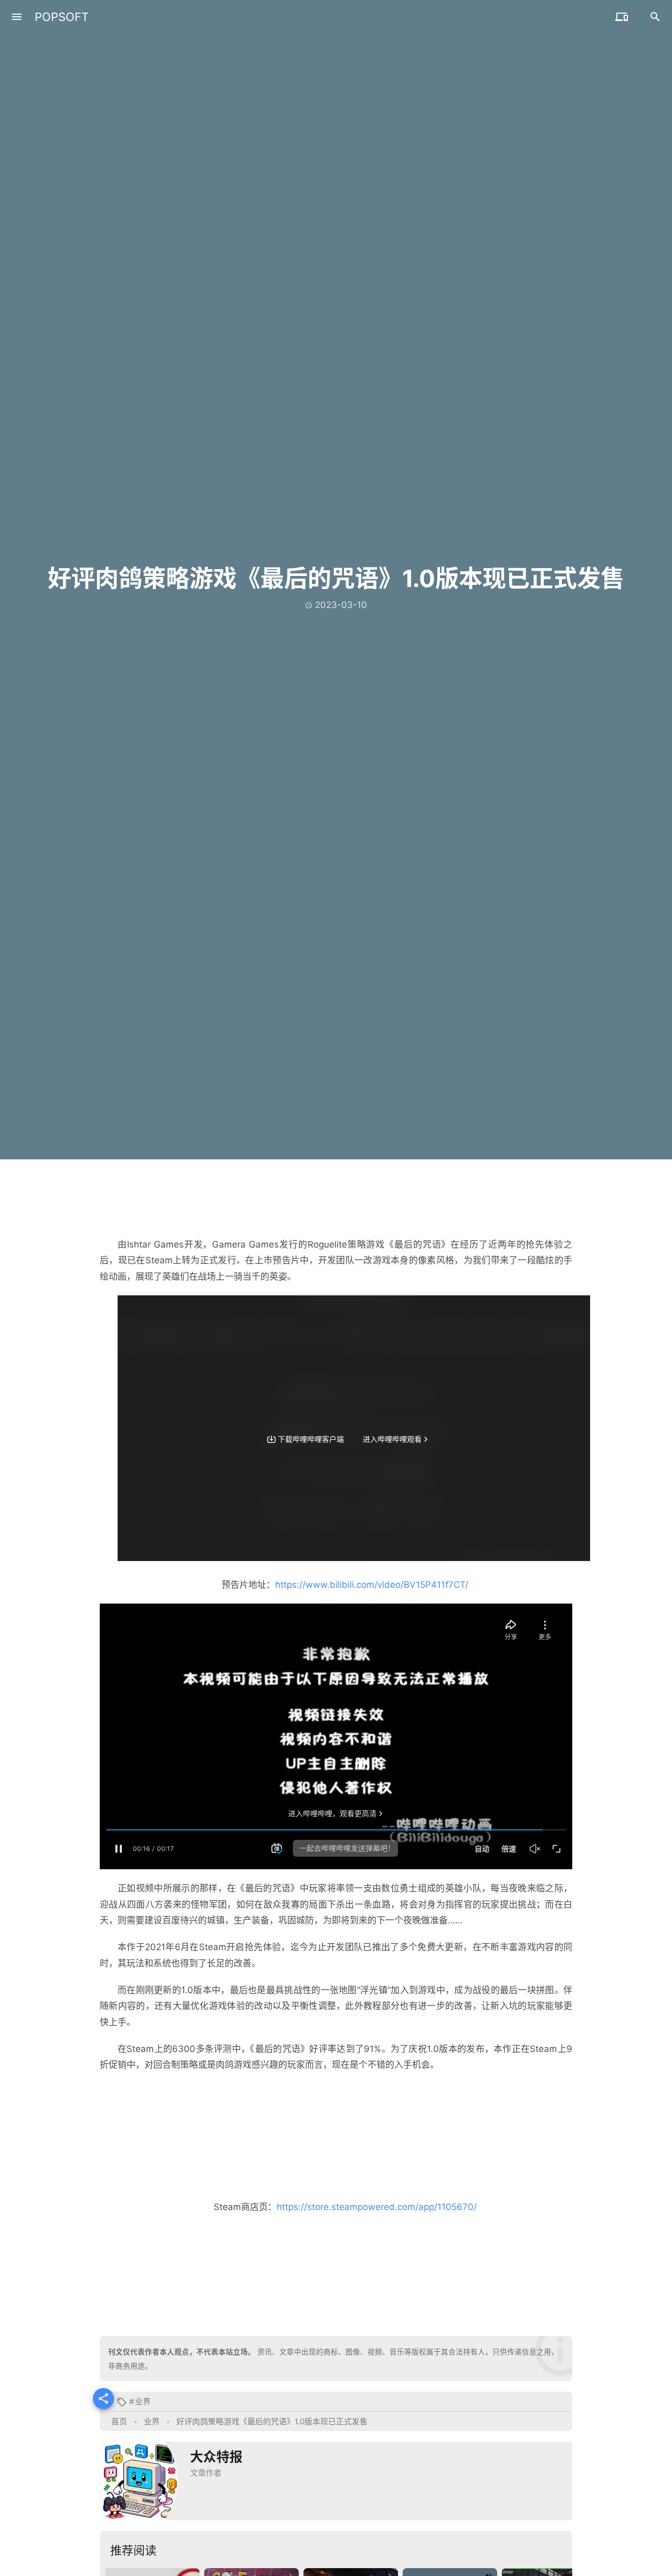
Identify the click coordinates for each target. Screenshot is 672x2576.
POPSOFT (62, 17)
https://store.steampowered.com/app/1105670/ (377, 2207)
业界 (143, 2401)
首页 (119, 2421)
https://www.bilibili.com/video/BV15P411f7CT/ (372, 1585)
